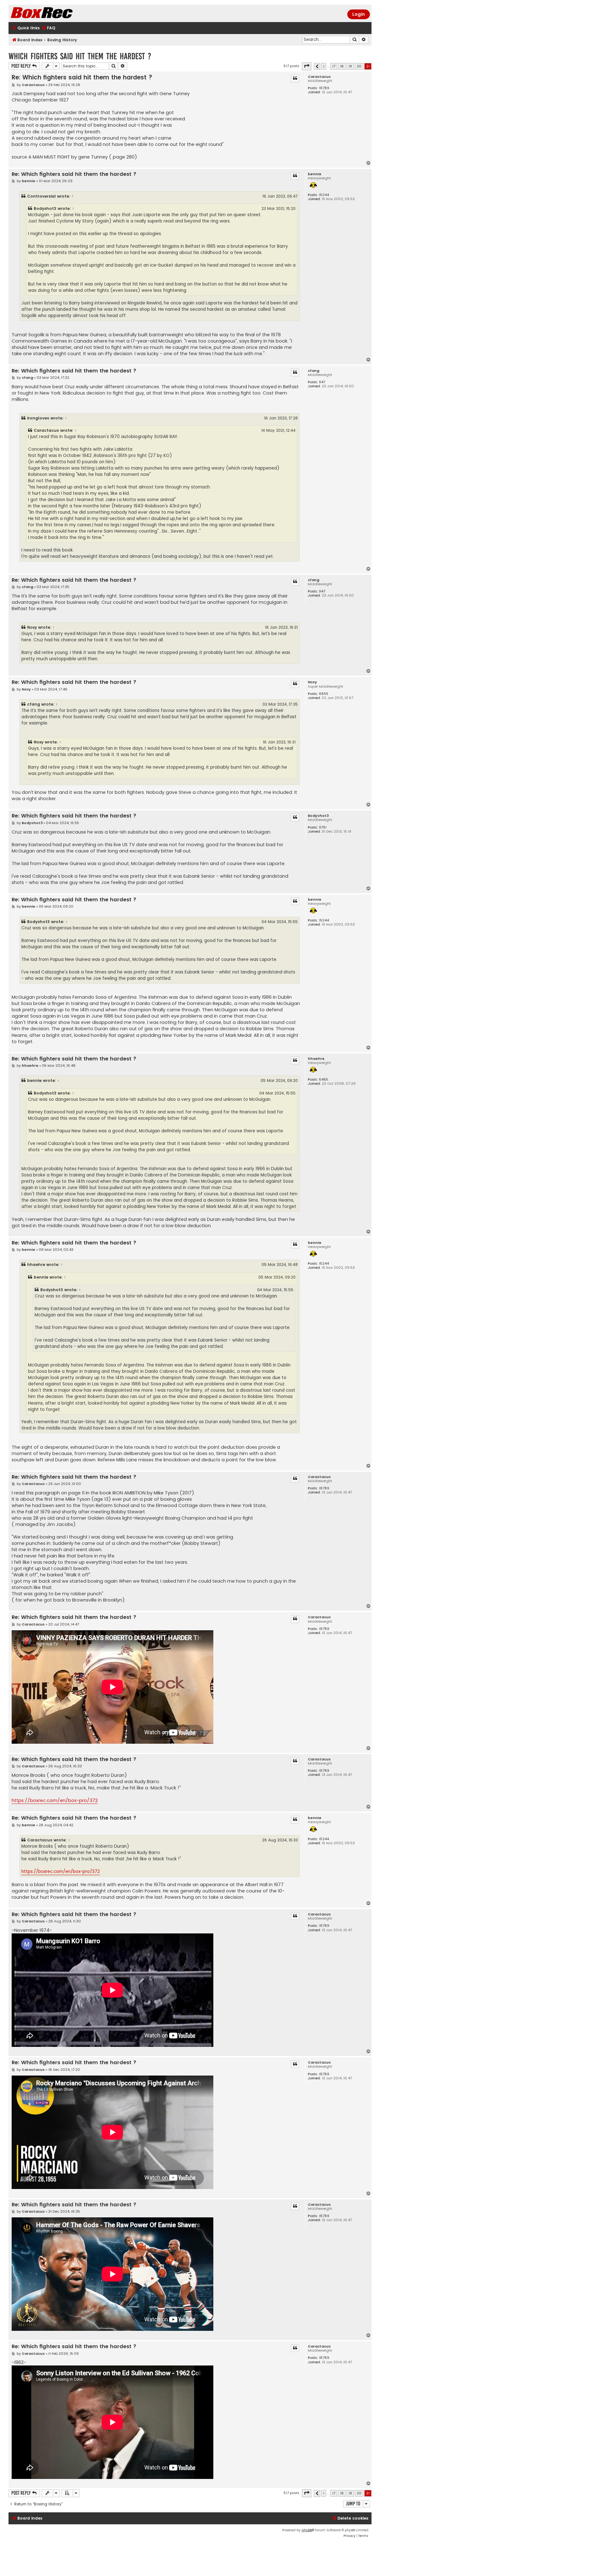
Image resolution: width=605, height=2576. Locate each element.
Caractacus (319, 77)
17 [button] (334, 66)
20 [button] (359, 66)
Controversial (41, 196)
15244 (324, 195)
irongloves (38, 418)
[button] (307, 66)
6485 (324, 1080)
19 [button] (350, 66)
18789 (324, 88)
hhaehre (316, 1059)
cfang (314, 371)
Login (359, 14)
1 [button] (324, 66)
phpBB (307, 2530)
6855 (324, 694)
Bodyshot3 (45, 208)
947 (322, 382)
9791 (323, 827)
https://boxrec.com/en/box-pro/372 (55, 1800)
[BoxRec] (57, 13)
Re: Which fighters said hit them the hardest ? (82, 77)
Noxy (32, 627)
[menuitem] (48, 28)
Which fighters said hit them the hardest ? (80, 56)
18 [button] (342, 66)
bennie (315, 174)
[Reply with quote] (295, 78)
